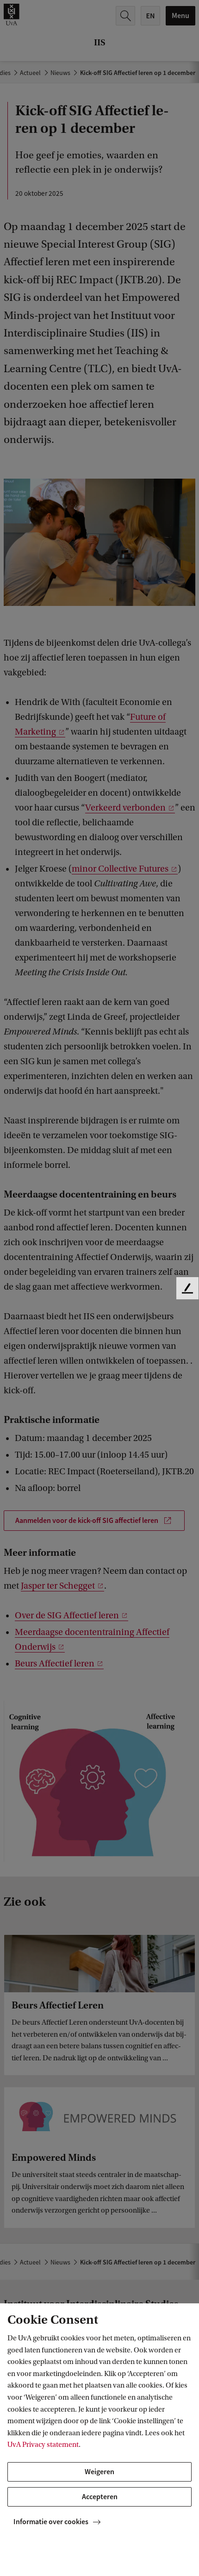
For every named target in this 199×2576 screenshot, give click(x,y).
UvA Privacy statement (43, 2445)
